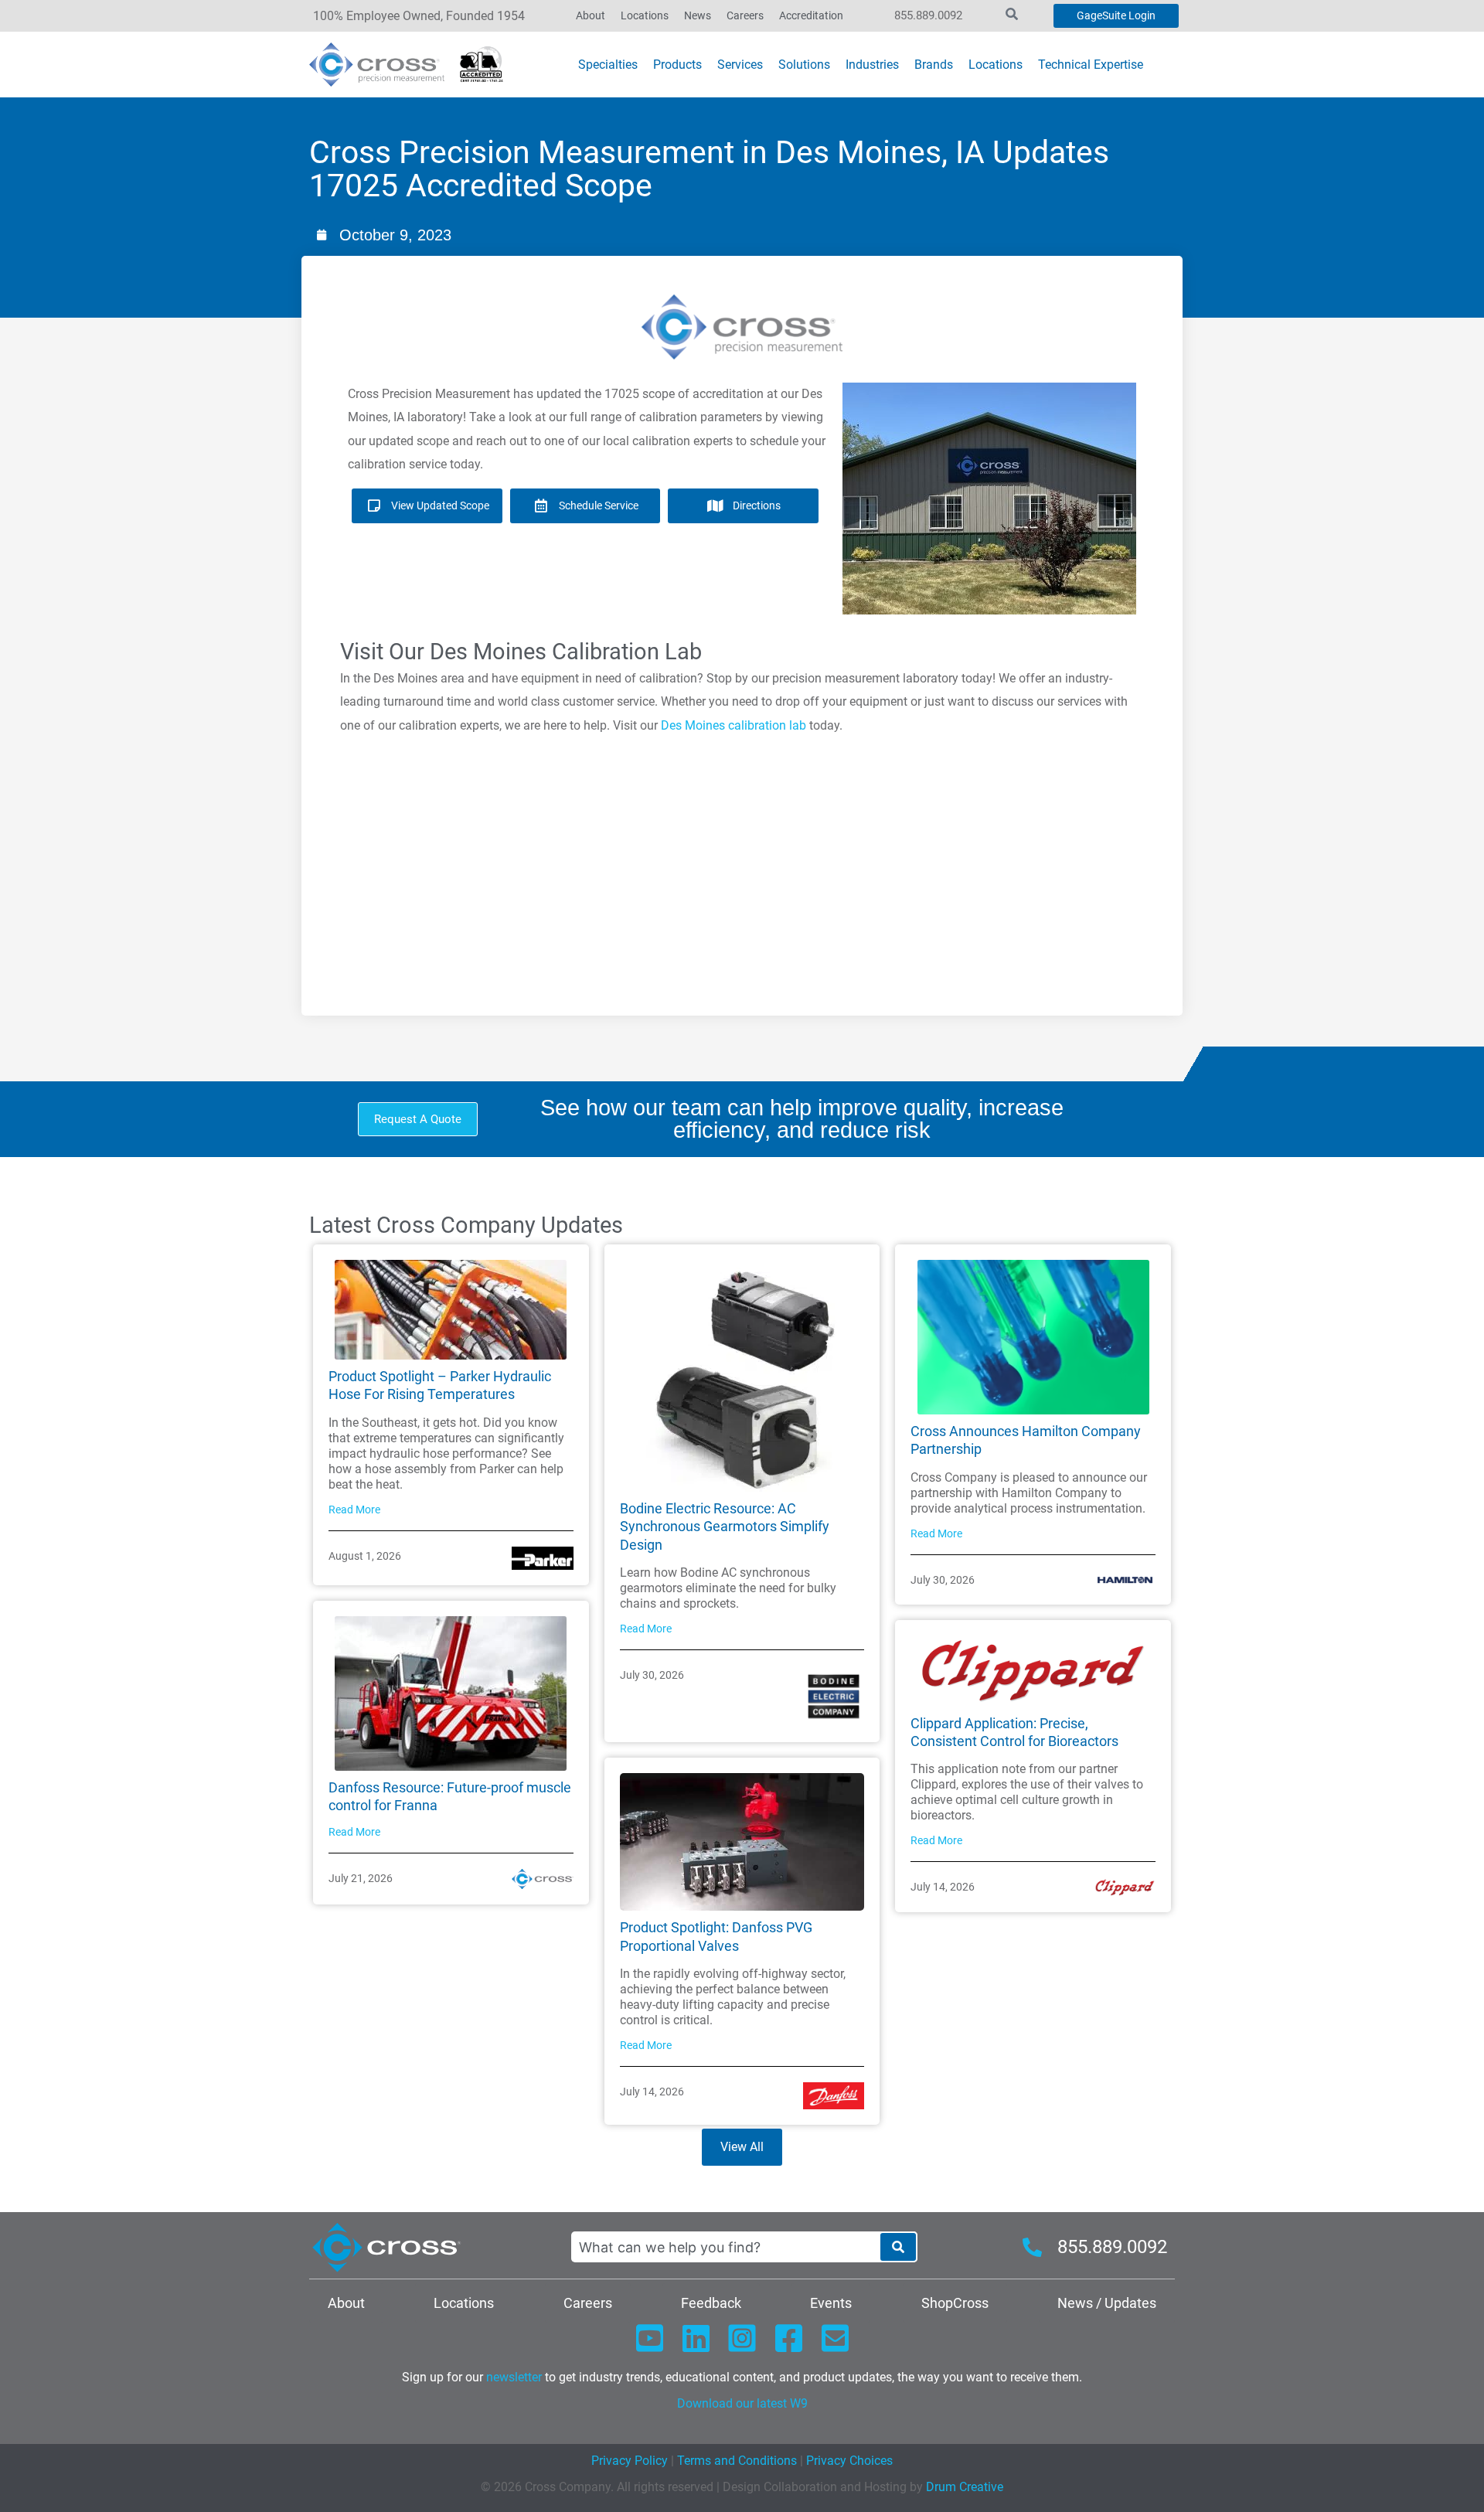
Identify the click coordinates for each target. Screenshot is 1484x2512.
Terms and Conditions (735, 2461)
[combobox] (725, 2247)
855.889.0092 (928, 15)
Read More (354, 1510)
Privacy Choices (849, 2461)
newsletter (514, 2377)
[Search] (898, 2247)
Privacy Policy (630, 2461)
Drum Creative (965, 2487)
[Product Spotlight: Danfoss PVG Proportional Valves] (742, 1841)
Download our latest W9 (742, 2403)
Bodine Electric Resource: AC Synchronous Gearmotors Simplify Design (725, 1527)
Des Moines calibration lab (733, 725)
